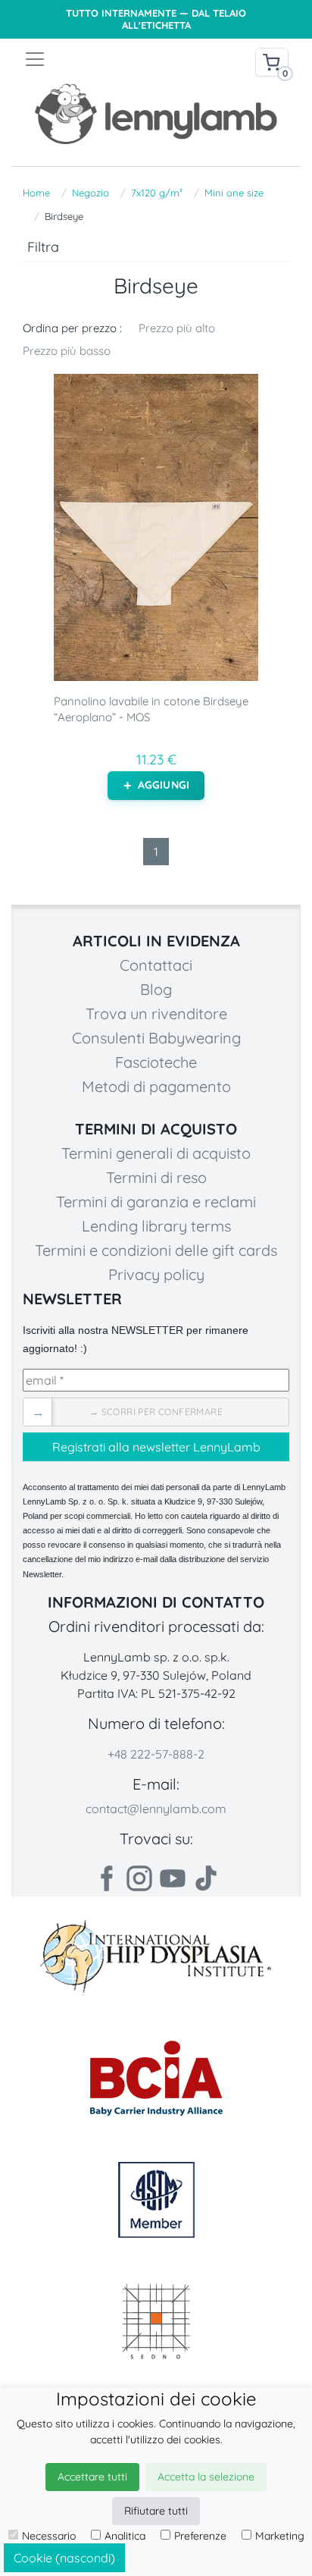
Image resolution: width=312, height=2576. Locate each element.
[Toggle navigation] (90, 59)
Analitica (125, 2536)
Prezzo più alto (177, 328)
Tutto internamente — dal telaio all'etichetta (156, 19)
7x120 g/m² (157, 193)
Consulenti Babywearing (156, 1038)
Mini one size (234, 193)
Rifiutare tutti (156, 2511)
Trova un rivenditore (156, 1013)
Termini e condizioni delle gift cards (156, 1250)
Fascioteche (156, 1062)
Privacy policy (156, 1274)
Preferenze (200, 2536)
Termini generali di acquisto (156, 1153)
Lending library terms (156, 1226)
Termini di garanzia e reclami (156, 1202)
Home (36, 193)
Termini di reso (156, 1177)
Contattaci (156, 965)
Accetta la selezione (206, 2477)
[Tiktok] (206, 1878)
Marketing (280, 2536)
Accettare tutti (92, 2477)
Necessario (49, 2536)
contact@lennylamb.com (156, 1809)
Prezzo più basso (67, 351)
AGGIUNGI (164, 785)
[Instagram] (139, 1878)
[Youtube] (173, 1878)
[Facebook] (106, 1878)
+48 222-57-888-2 (156, 1754)
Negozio (90, 193)
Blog (156, 989)
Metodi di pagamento (156, 1086)
